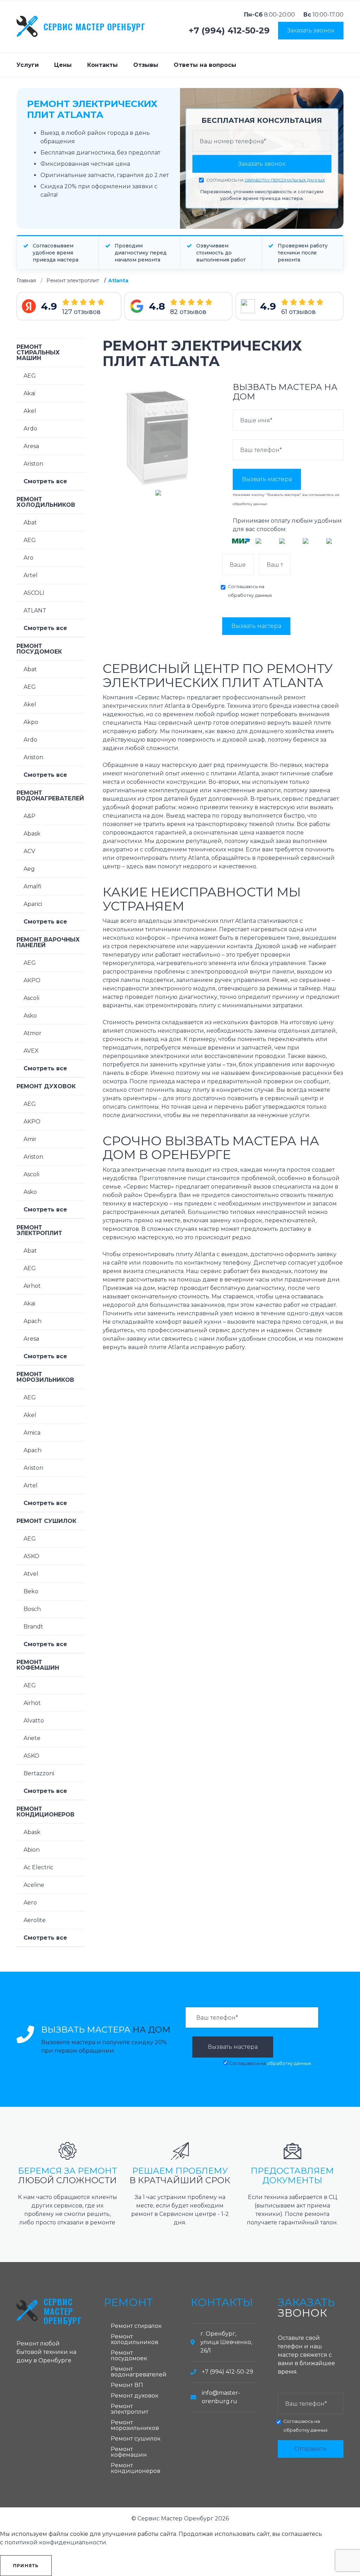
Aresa (31, 446)
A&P (30, 816)
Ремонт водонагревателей (50, 796)
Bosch (32, 1609)
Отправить (310, 2449)
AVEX (31, 1051)
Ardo (30, 429)
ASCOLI (34, 593)
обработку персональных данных (285, 180)
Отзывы (146, 65)
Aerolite (35, 1920)
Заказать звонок (311, 30)
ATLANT (35, 610)
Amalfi (33, 886)
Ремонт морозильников (45, 1377)
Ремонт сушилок (46, 1521)
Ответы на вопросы (205, 65)
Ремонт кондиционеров (46, 1812)
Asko (30, 1016)
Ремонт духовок (46, 1086)
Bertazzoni (39, 1773)
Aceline (34, 1885)
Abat (30, 522)
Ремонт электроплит (73, 281)
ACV (29, 851)
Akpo (31, 722)
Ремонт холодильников (46, 502)
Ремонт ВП (127, 2385)
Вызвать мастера (267, 479)
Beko (31, 1591)
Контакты (102, 65)
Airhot (32, 1286)
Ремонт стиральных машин (38, 352)
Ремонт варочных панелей (48, 942)
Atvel (31, 1574)
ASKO (31, 1556)
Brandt (33, 1627)
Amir (30, 1139)
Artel (31, 575)
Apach (33, 1321)
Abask (32, 834)
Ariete (32, 1738)
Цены (63, 65)
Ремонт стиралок (136, 2326)
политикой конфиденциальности (55, 2542)
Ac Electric (38, 1867)
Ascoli (31, 998)
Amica (32, 1433)
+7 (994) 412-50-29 (229, 31)
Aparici (33, 904)
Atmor (33, 1033)
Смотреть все (45, 481)
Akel (30, 411)
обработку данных (250, 504)
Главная (26, 281)
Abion (32, 1850)
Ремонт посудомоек (39, 649)
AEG (30, 376)
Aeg (29, 869)
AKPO (32, 980)
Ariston (33, 464)
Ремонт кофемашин (38, 1665)
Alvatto (34, 1721)
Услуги (28, 65)
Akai (29, 393)
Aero (30, 1903)
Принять (26, 2566)
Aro (28, 558)
